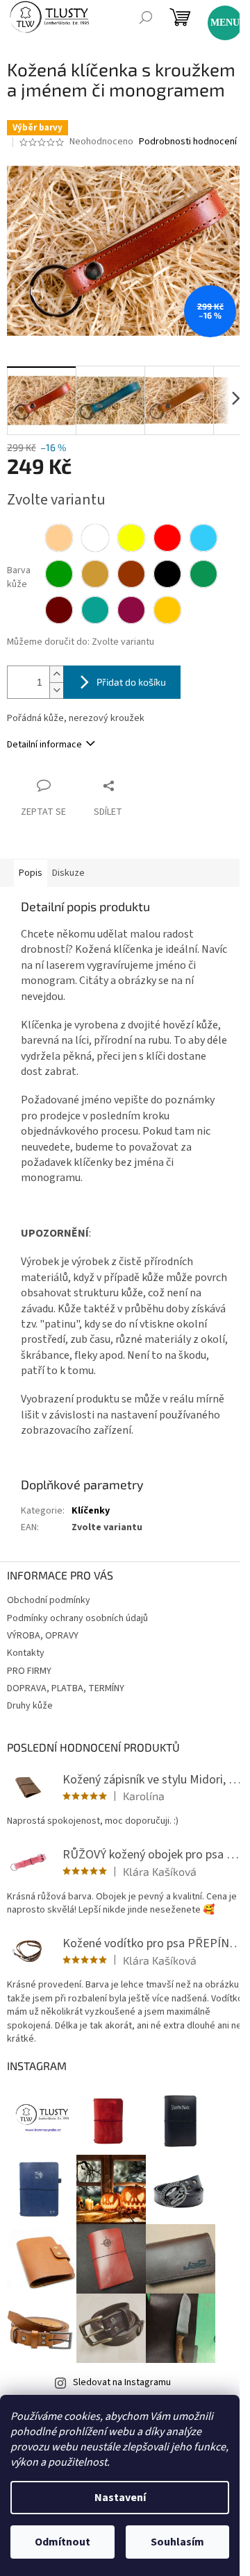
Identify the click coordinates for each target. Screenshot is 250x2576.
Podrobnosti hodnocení (188, 142)
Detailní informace (44, 745)
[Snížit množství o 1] (56, 690)
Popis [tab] (31, 873)
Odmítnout (62, 2542)
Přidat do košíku (131, 682)
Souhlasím (177, 2542)
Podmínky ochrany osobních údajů (77, 1618)
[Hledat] (146, 17)
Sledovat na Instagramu (122, 2382)
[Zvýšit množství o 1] (56, 674)
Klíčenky (91, 1511)
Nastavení (120, 2498)
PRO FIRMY (29, 1671)
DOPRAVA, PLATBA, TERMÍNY (66, 1688)
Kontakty (26, 1653)
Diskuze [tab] (68, 873)
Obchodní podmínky (49, 1600)
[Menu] (219, 17)
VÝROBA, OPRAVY (43, 1636)
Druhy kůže (30, 1706)
